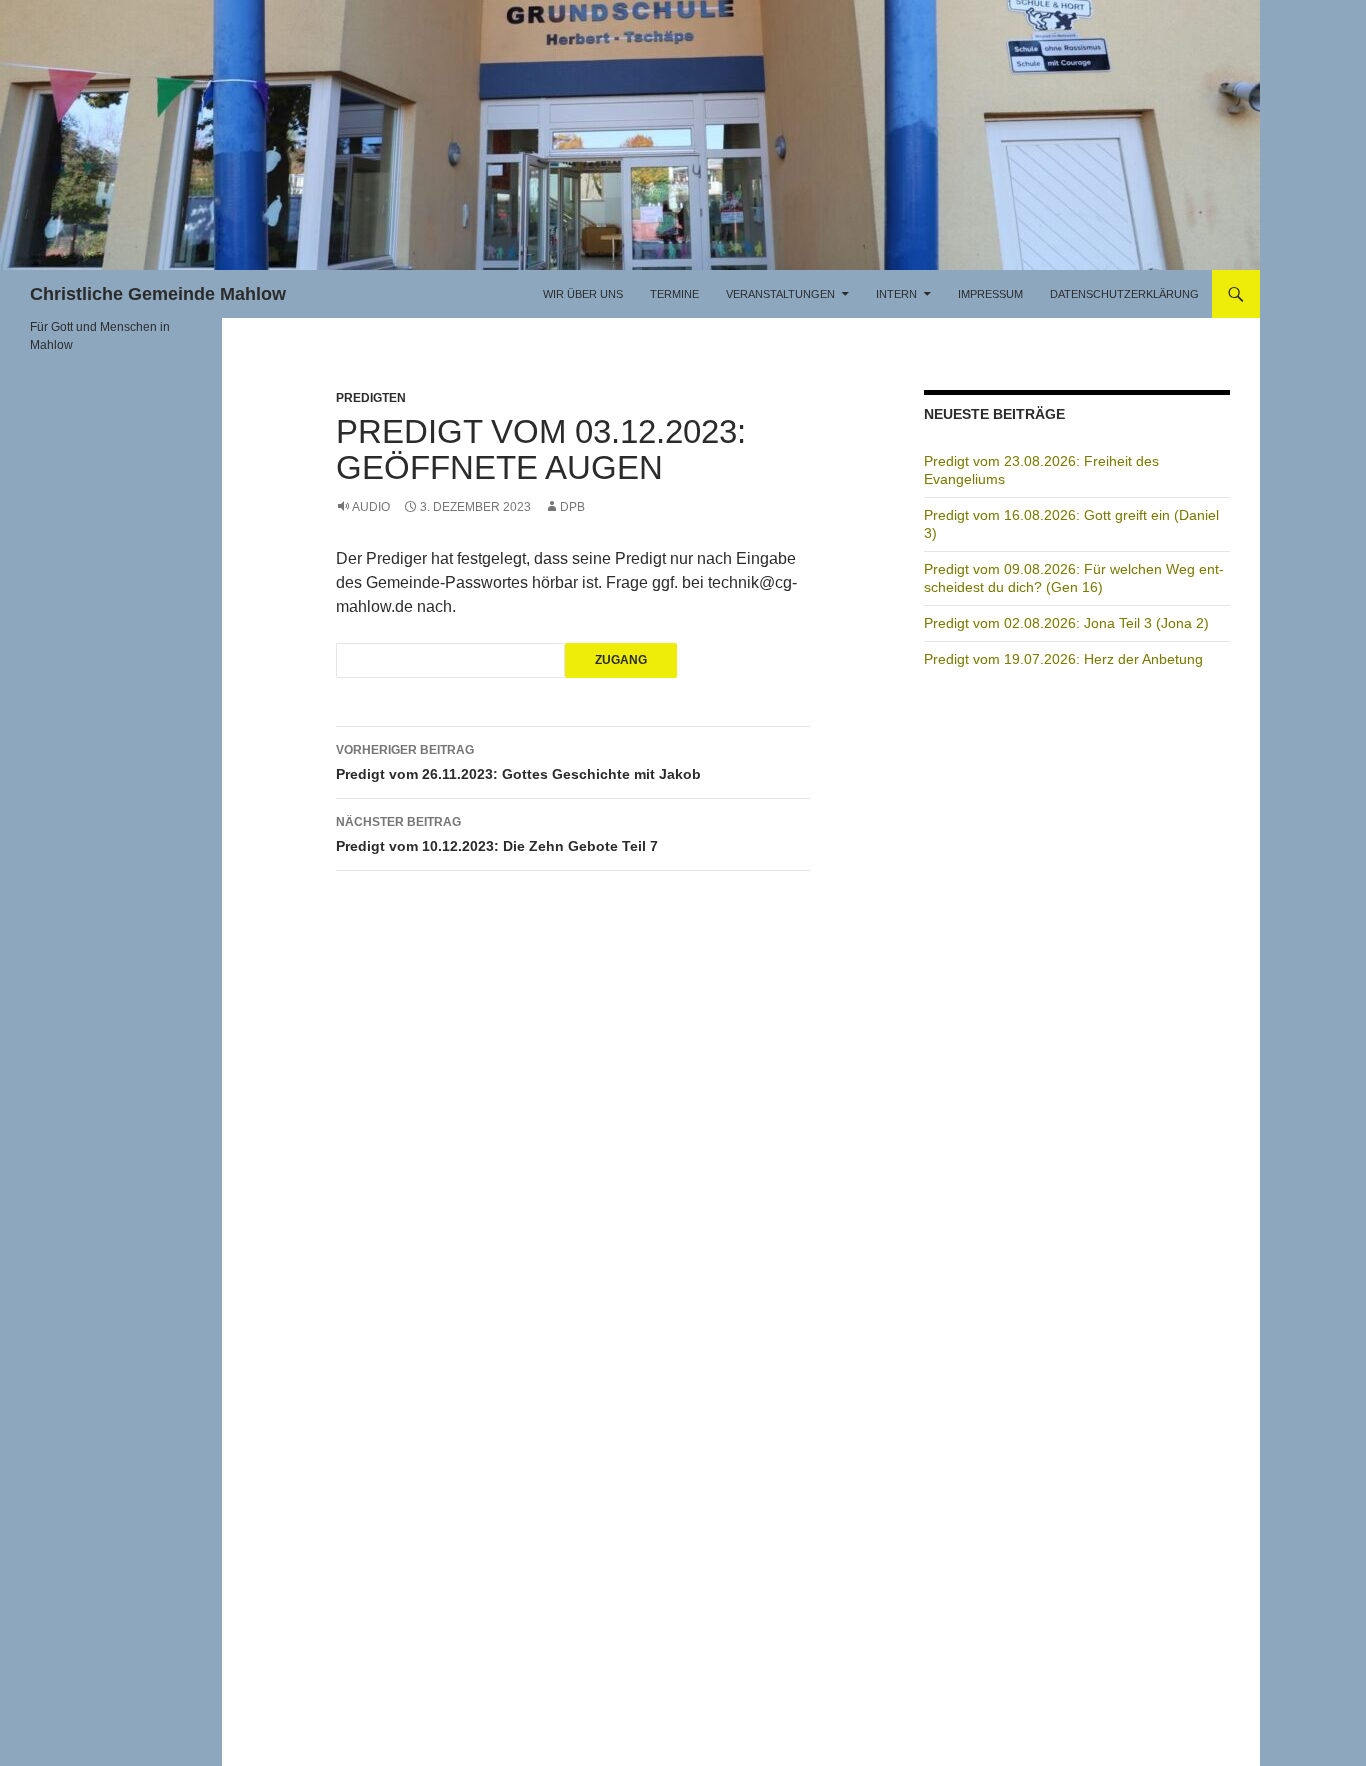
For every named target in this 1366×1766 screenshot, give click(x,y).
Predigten (371, 398)
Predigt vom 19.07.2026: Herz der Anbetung (1063, 659)
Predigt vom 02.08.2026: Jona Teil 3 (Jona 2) (1066, 623)
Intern (896, 294)
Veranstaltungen (780, 294)
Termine (674, 294)
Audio (371, 507)
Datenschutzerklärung (1124, 294)
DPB (572, 507)
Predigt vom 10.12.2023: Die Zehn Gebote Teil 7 (497, 834)
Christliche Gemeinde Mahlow (158, 294)
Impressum (990, 294)
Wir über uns (583, 294)
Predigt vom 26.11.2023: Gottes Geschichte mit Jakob (518, 762)
